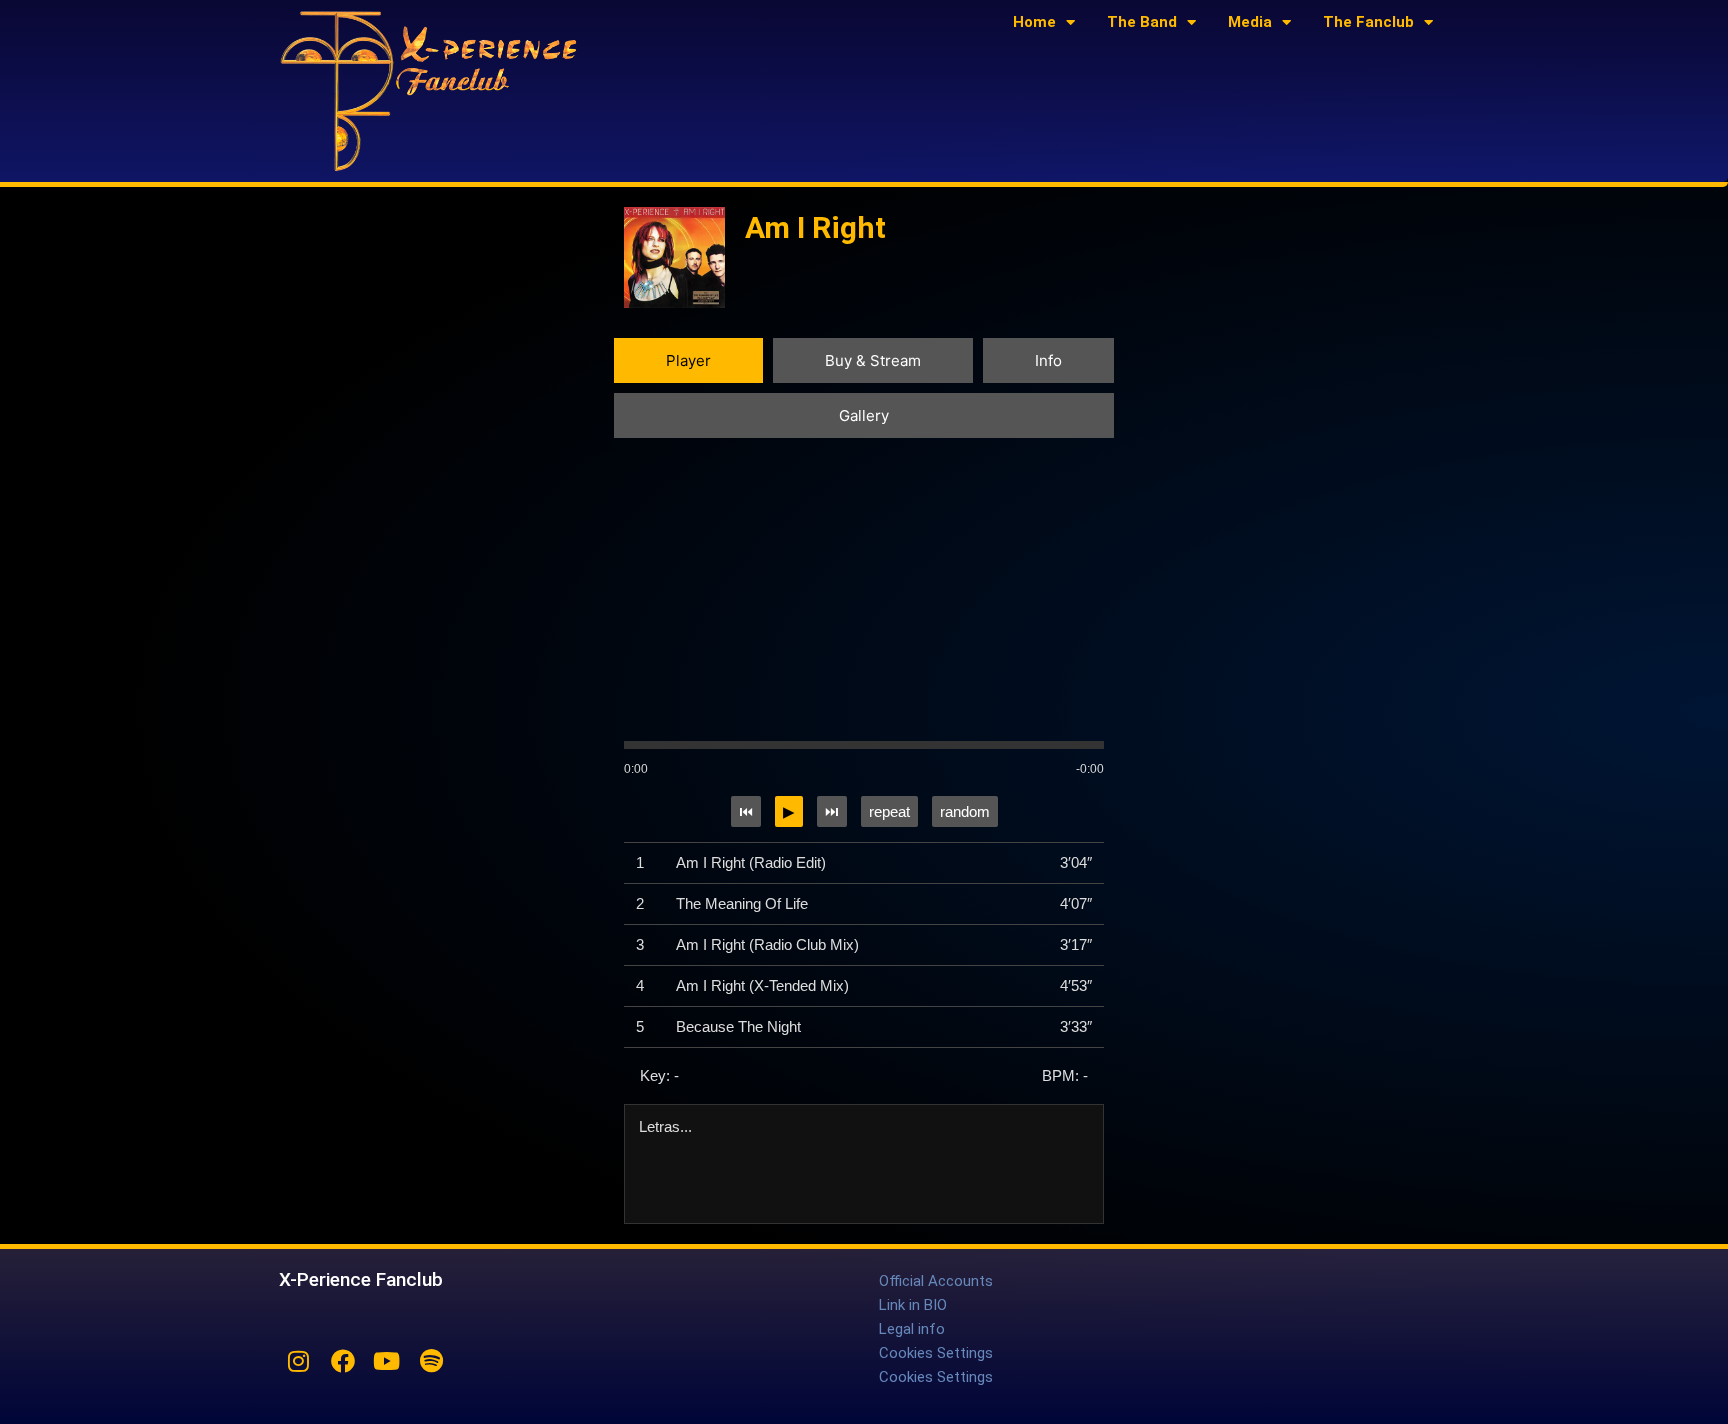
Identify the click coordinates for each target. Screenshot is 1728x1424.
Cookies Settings (936, 1353)
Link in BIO (913, 1305)
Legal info (912, 1329)
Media (1250, 22)
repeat (889, 811)
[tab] (688, 360)
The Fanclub (1368, 22)
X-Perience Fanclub (361, 1279)
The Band (1142, 22)
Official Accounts (936, 1281)
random (965, 811)
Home (1034, 22)
